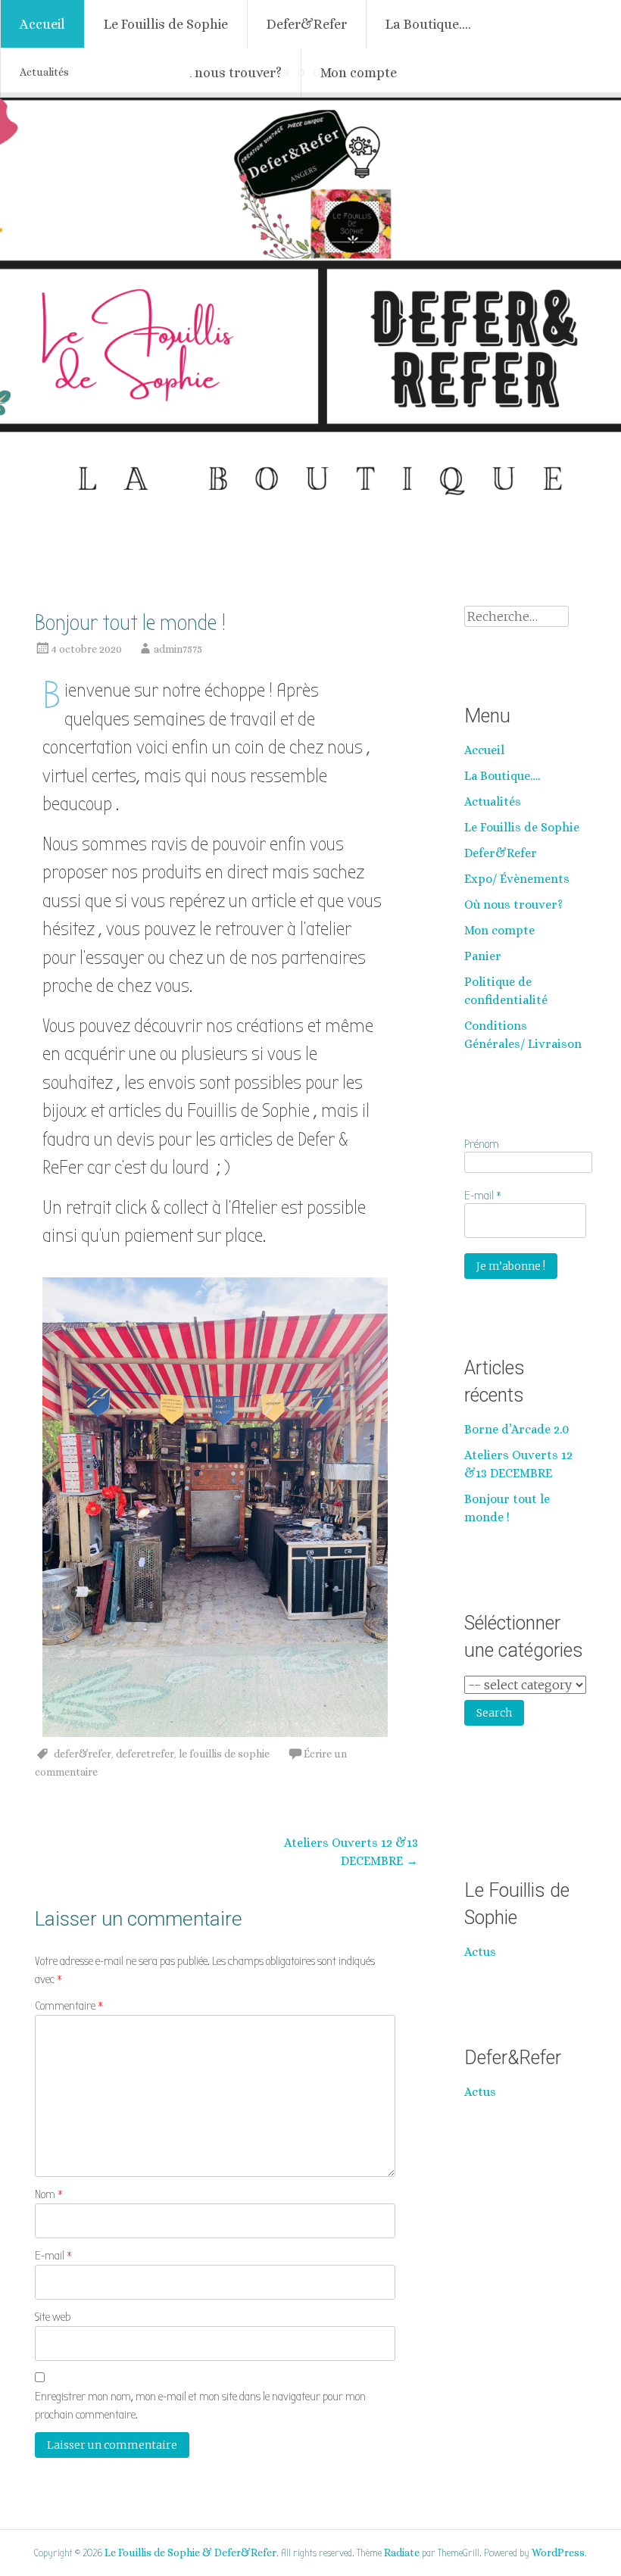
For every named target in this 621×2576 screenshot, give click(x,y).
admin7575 (178, 649)
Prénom (482, 1144)
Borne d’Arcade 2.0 (516, 1429)
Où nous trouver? (228, 73)
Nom (49, 2194)
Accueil (42, 24)
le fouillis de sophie (224, 1754)
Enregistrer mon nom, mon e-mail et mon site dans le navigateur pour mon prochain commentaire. (200, 2406)
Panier (483, 956)
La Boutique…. (428, 24)
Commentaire (69, 2006)
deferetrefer (145, 1754)
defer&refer (83, 1754)
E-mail (53, 2256)
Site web (53, 2317)
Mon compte (359, 73)
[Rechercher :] (516, 617)
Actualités (44, 72)
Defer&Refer (307, 24)
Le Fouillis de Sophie (166, 24)
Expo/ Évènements (517, 879)
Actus (480, 1952)
